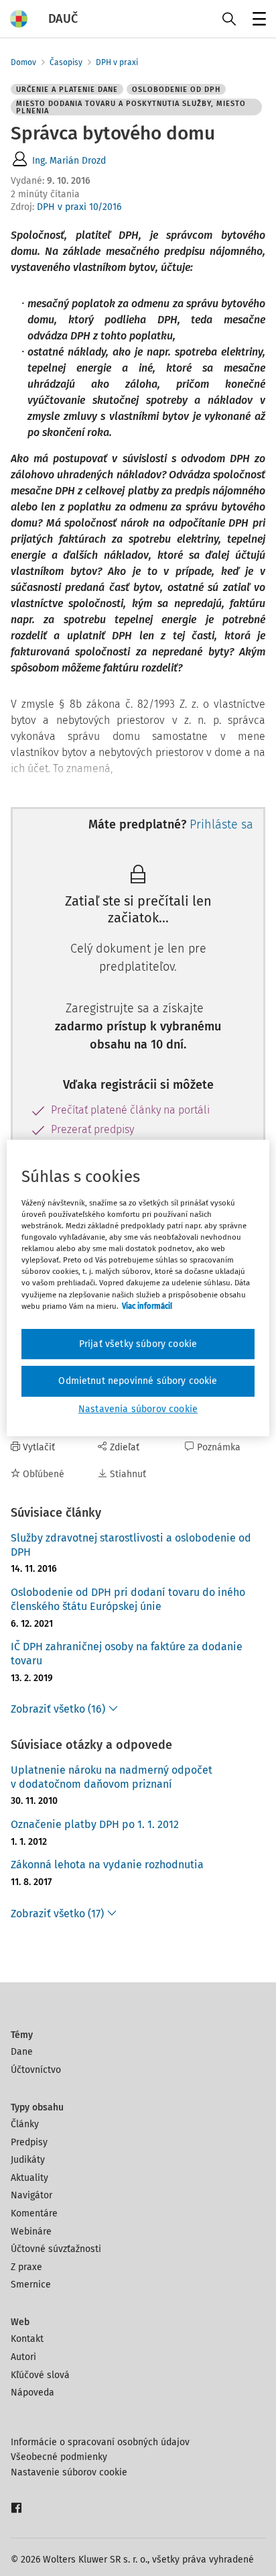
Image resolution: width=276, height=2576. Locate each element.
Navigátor (31, 2195)
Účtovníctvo (36, 2070)
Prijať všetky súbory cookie (138, 1344)
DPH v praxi (117, 62)
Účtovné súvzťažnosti (56, 2249)
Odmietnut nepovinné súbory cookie (138, 1381)
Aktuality (29, 2178)
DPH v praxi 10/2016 (79, 207)
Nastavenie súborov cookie (69, 2472)
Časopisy (66, 62)
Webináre (31, 2232)
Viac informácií (147, 1306)
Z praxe (26, 2267)
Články (25, 2124)
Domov (23, 62)
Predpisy (29, 2142)
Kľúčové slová (40, 2375)
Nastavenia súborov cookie (138, 1409)
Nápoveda (32, 2393)
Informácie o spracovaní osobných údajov (100, 2442)
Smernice (31, 2285)
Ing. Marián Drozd (69, 161)
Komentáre (34, 2213)
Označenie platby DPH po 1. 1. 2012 (95, 1824)
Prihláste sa (221, 824)
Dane (22, 2052)
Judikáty (28, 2160)
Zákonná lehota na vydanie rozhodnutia (107, 1865)
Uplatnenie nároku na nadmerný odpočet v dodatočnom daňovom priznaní (112, 1777)
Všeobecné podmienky (59, 2457)
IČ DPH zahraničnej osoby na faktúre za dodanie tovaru (127, 1654)
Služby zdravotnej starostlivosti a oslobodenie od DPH (131, 1545)
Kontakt (27, 2339)
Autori (23, 2357)
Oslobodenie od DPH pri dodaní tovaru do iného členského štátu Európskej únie (128, 1599)
